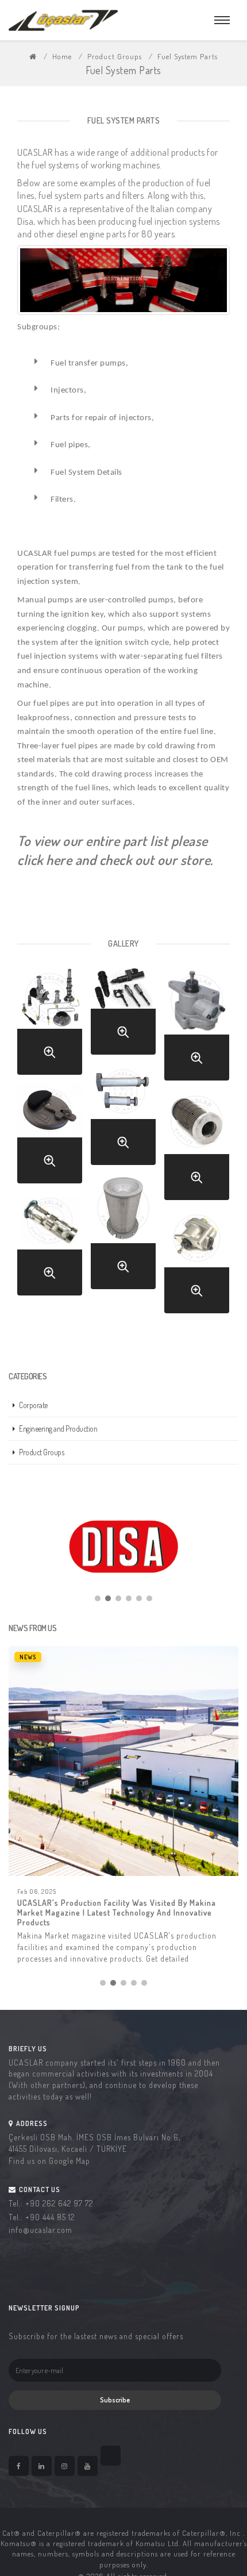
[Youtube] (88, 2466)
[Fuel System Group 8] (50, 1272)
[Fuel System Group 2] (123, 1032)
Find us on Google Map (49, 2161)
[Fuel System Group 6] (197, 1177)
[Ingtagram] (65, 2466)
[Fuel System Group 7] (123, 1266)
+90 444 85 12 (50, 2217)
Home (62, 56)
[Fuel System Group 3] (197, 1058)
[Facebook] (19, 2466)
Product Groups (115, 56)
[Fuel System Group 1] (50, 1052)
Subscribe (115, 2400)
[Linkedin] (42, 2466)
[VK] (111, 2456)
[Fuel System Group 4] (123, 1142)
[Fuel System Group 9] (197, 1290)
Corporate (33, 1405)
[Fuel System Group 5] (50, 1160)
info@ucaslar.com (40, 2230)
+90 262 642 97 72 (59, 2203)
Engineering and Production (58, 1429)
